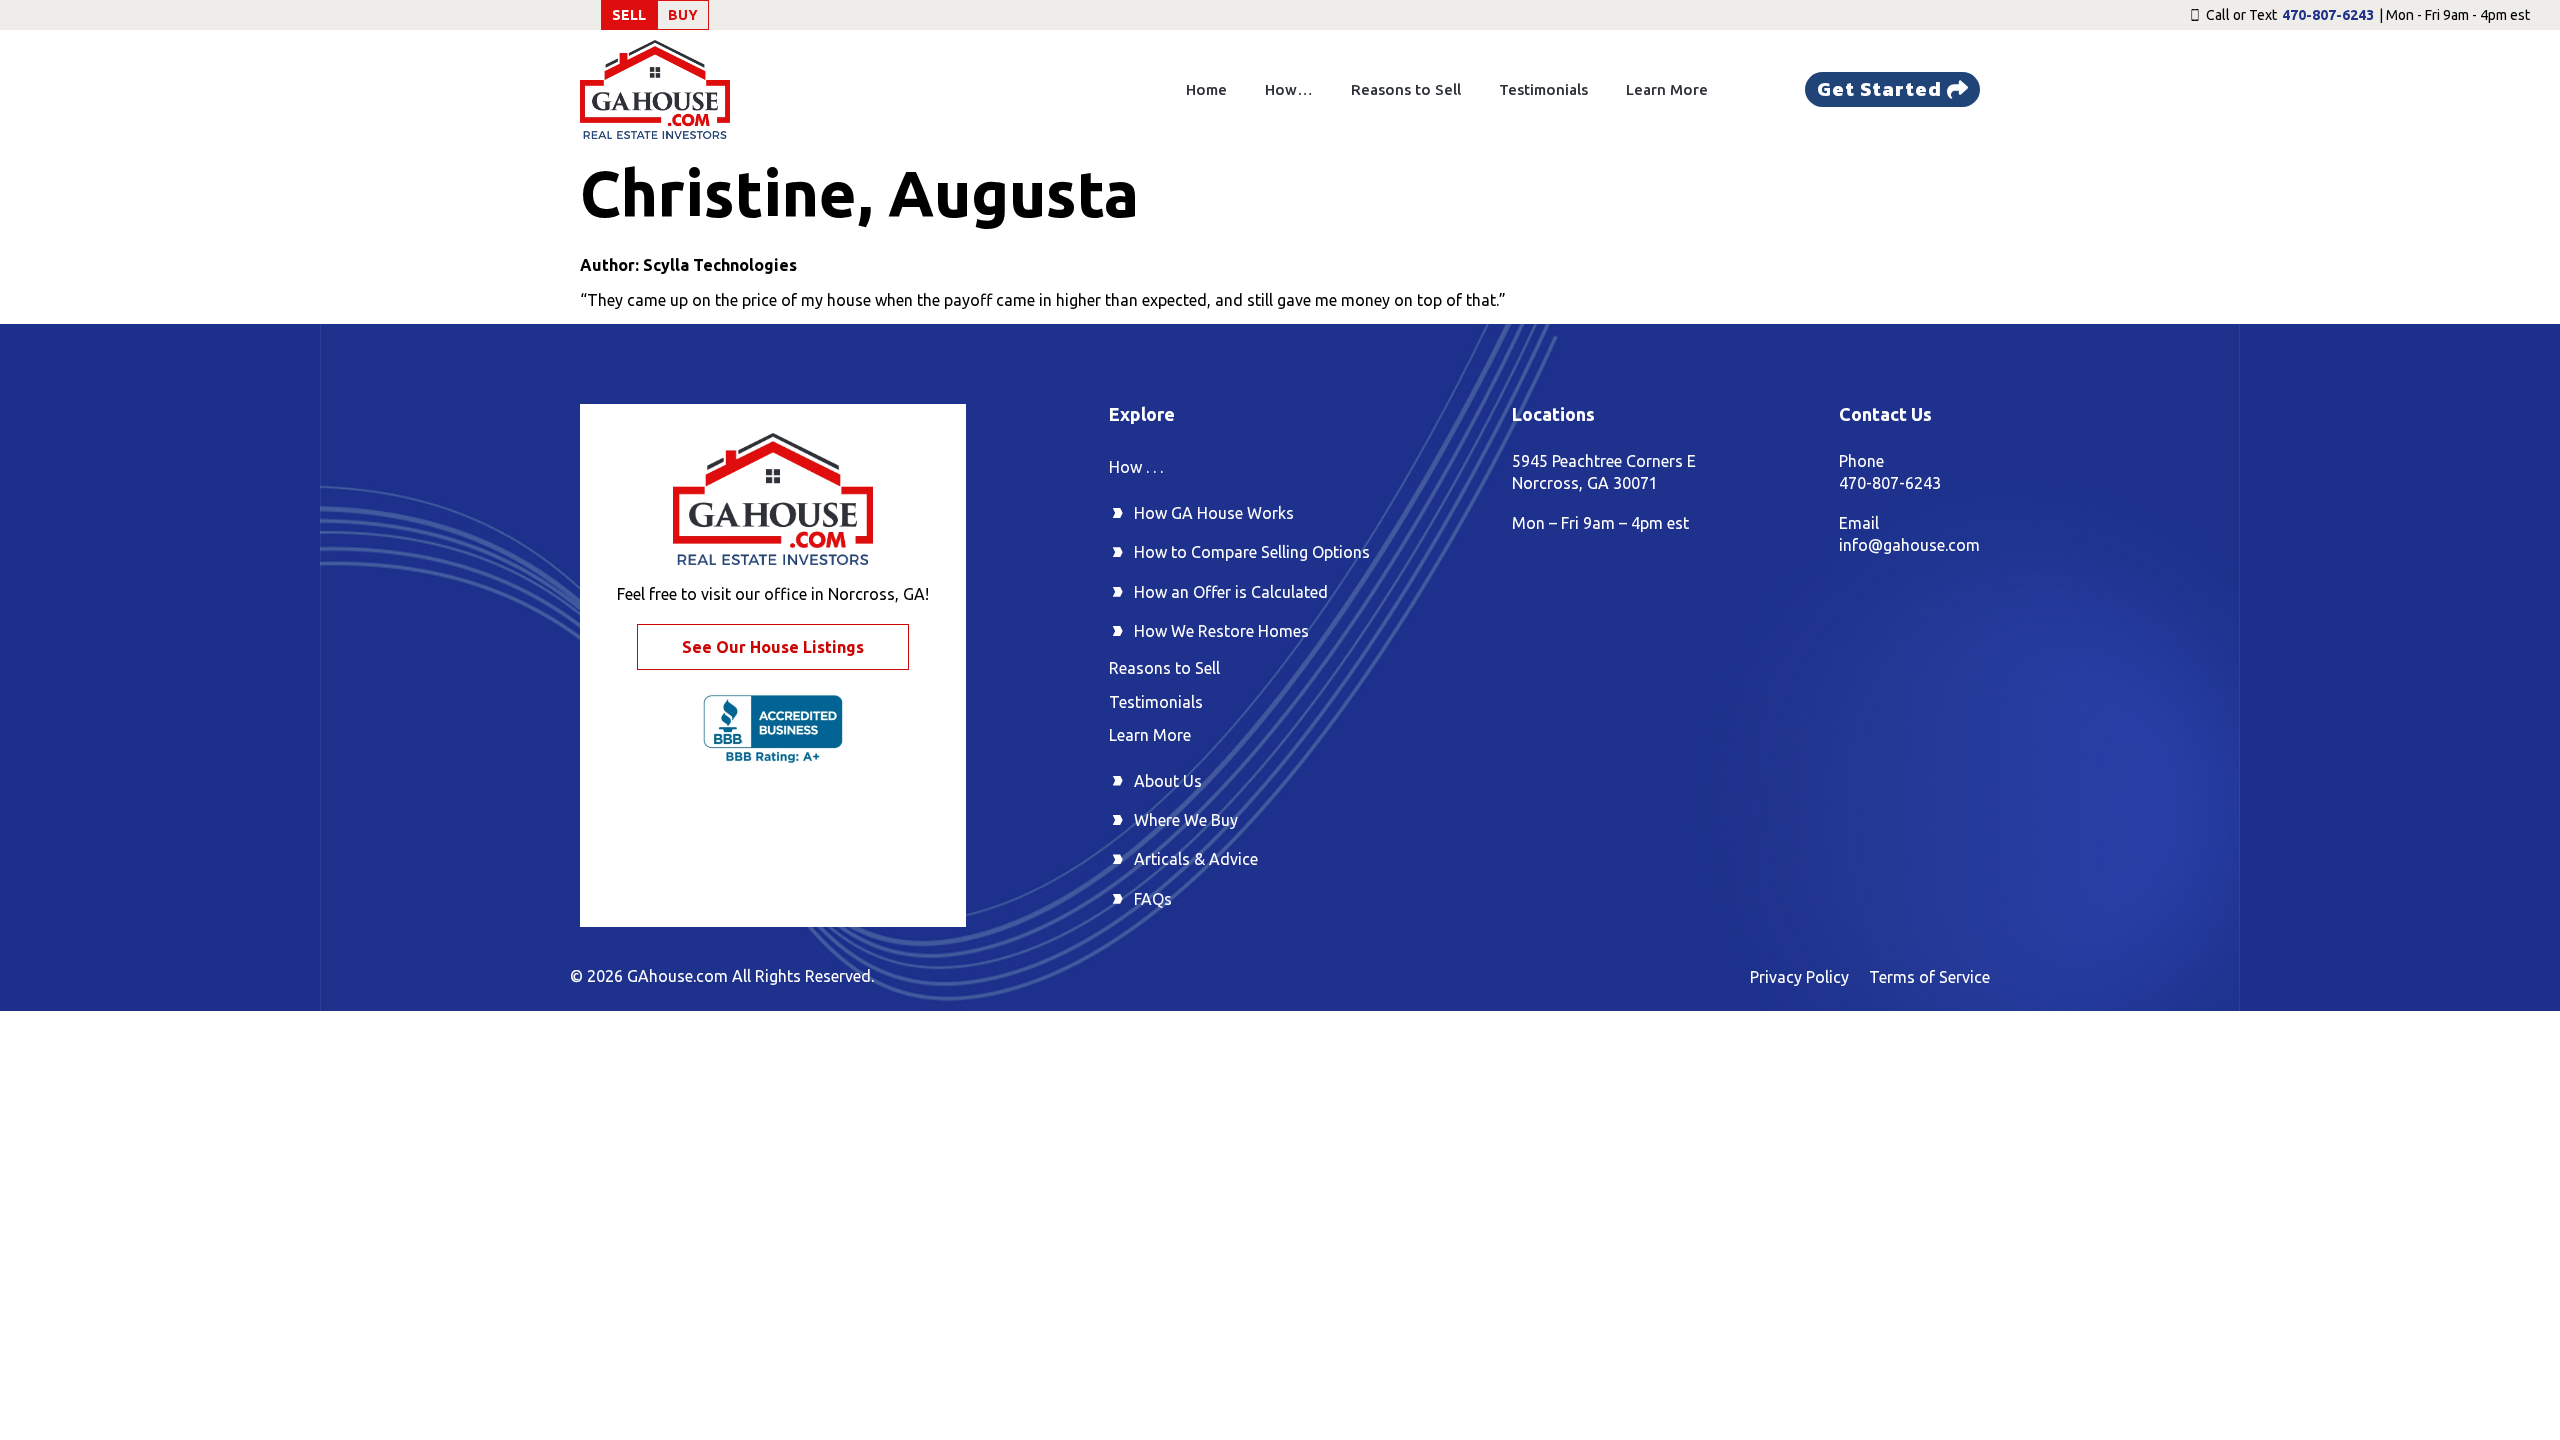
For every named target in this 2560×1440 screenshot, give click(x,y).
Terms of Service (1929, 977)
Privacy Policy (1799, 977)
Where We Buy (1186, 820)
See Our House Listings (773, 647)
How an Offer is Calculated (1231, 592)
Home (1206, 89)
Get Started (1879, 89)
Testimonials (1543, 89)
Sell (629, 15)
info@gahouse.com (1909, 545)
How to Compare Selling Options (1252, 552)
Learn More (1667, 89)
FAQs (1153, 899)
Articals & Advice (1196, 859)
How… (1289, 89)
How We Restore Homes (1221, 631)
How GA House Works (1214, 513)
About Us (1168, 781)
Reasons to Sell (1406, 89)
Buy (683, 15)
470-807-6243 (2328, 15)
